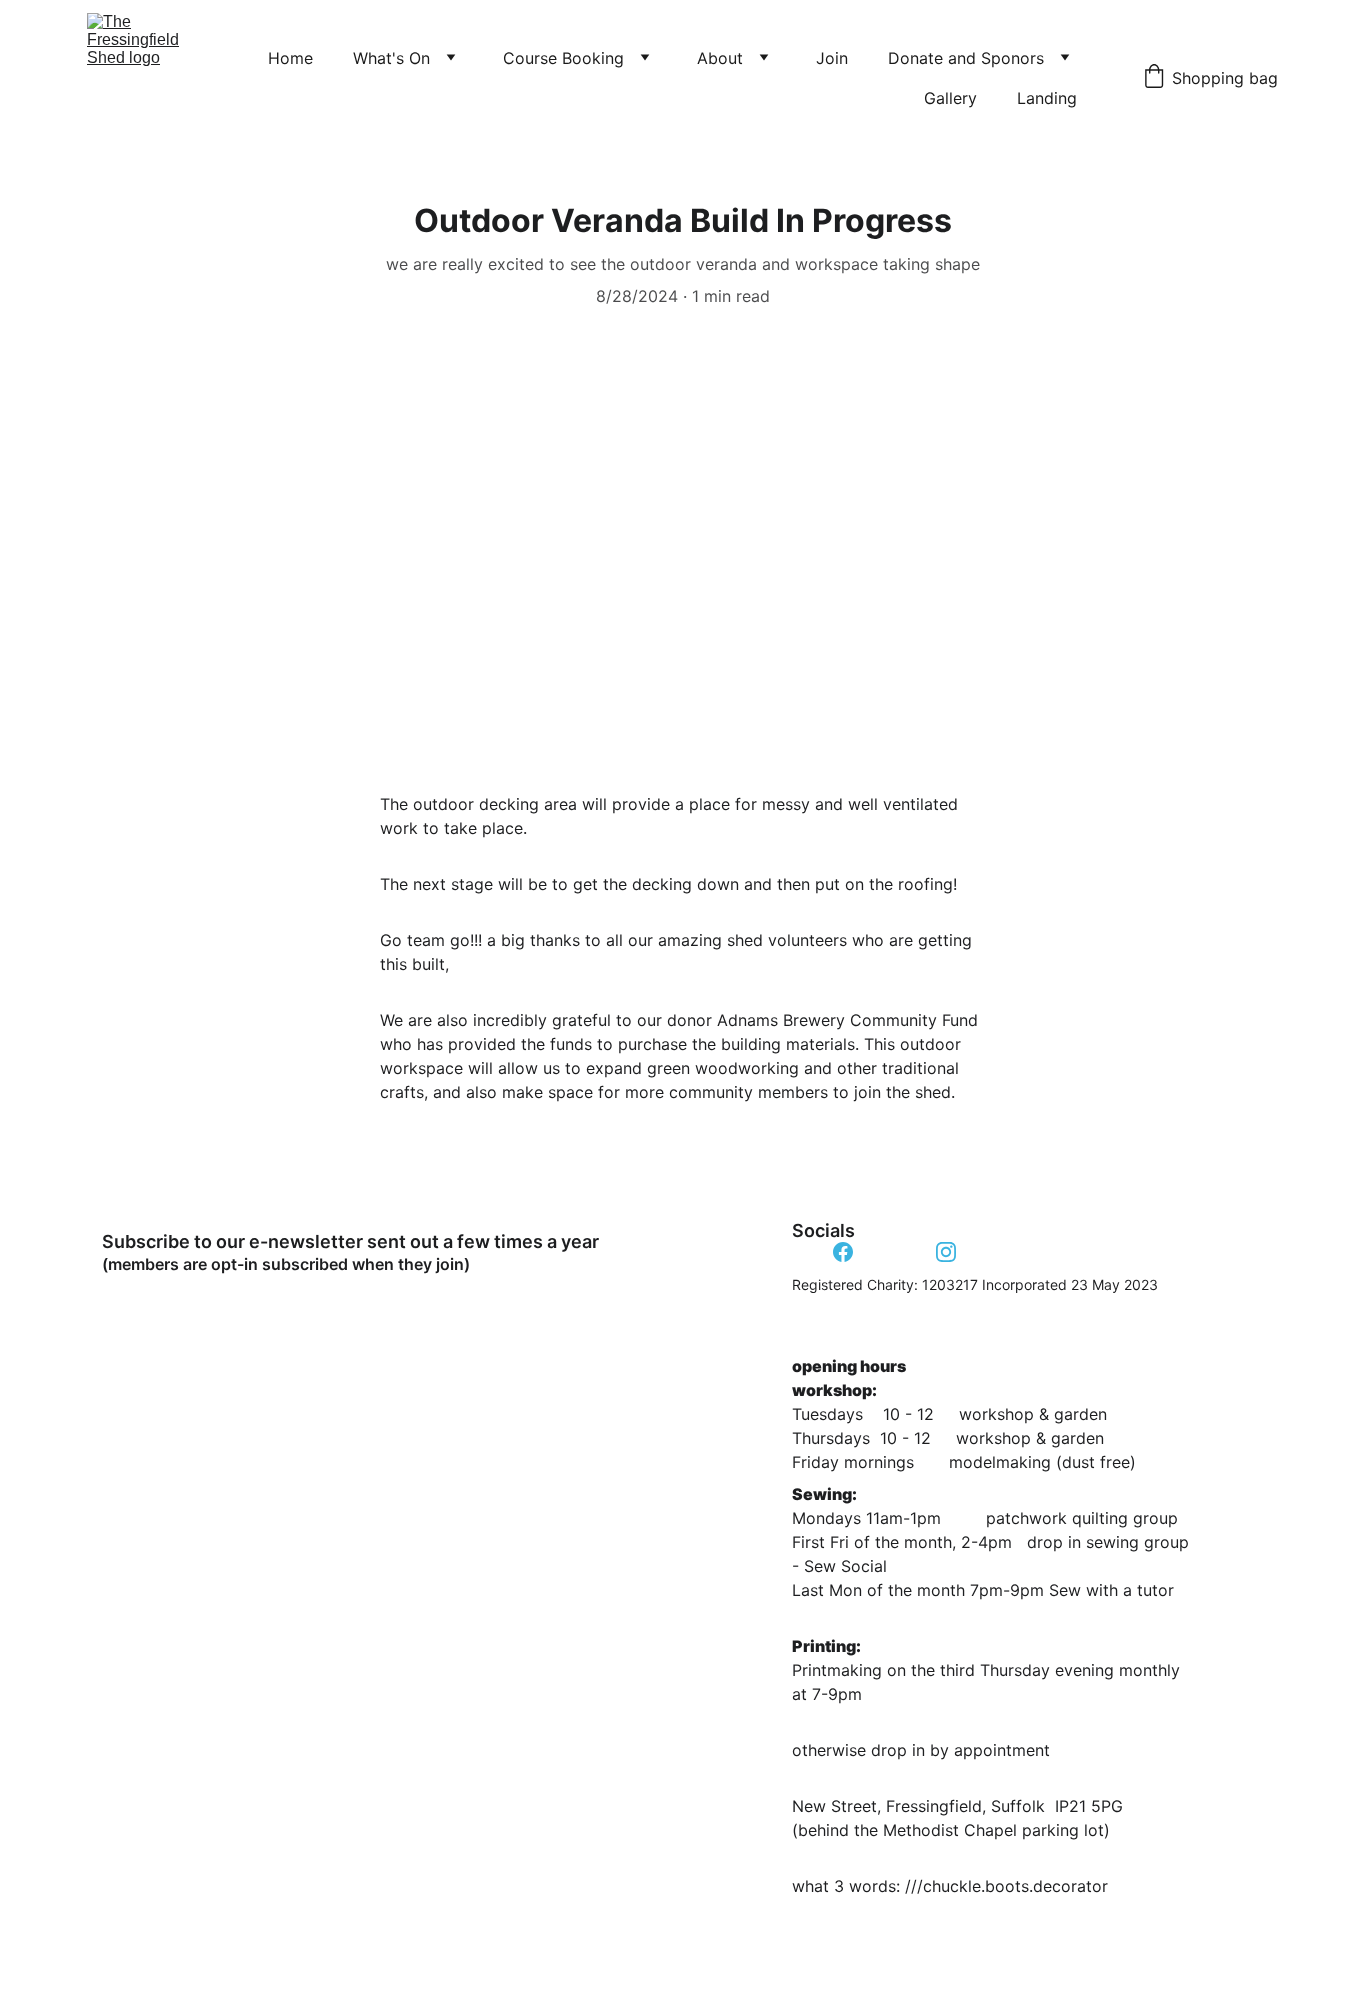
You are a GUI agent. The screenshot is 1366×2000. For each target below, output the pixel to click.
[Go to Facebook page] (843, 1252)
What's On (391, 58)
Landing (1047, 98)
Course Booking (563, 58)
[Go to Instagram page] (946, 1252)
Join (832, 58)
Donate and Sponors (966, 58)
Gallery (950, 98)
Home (290, 58)
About (720, 58)
